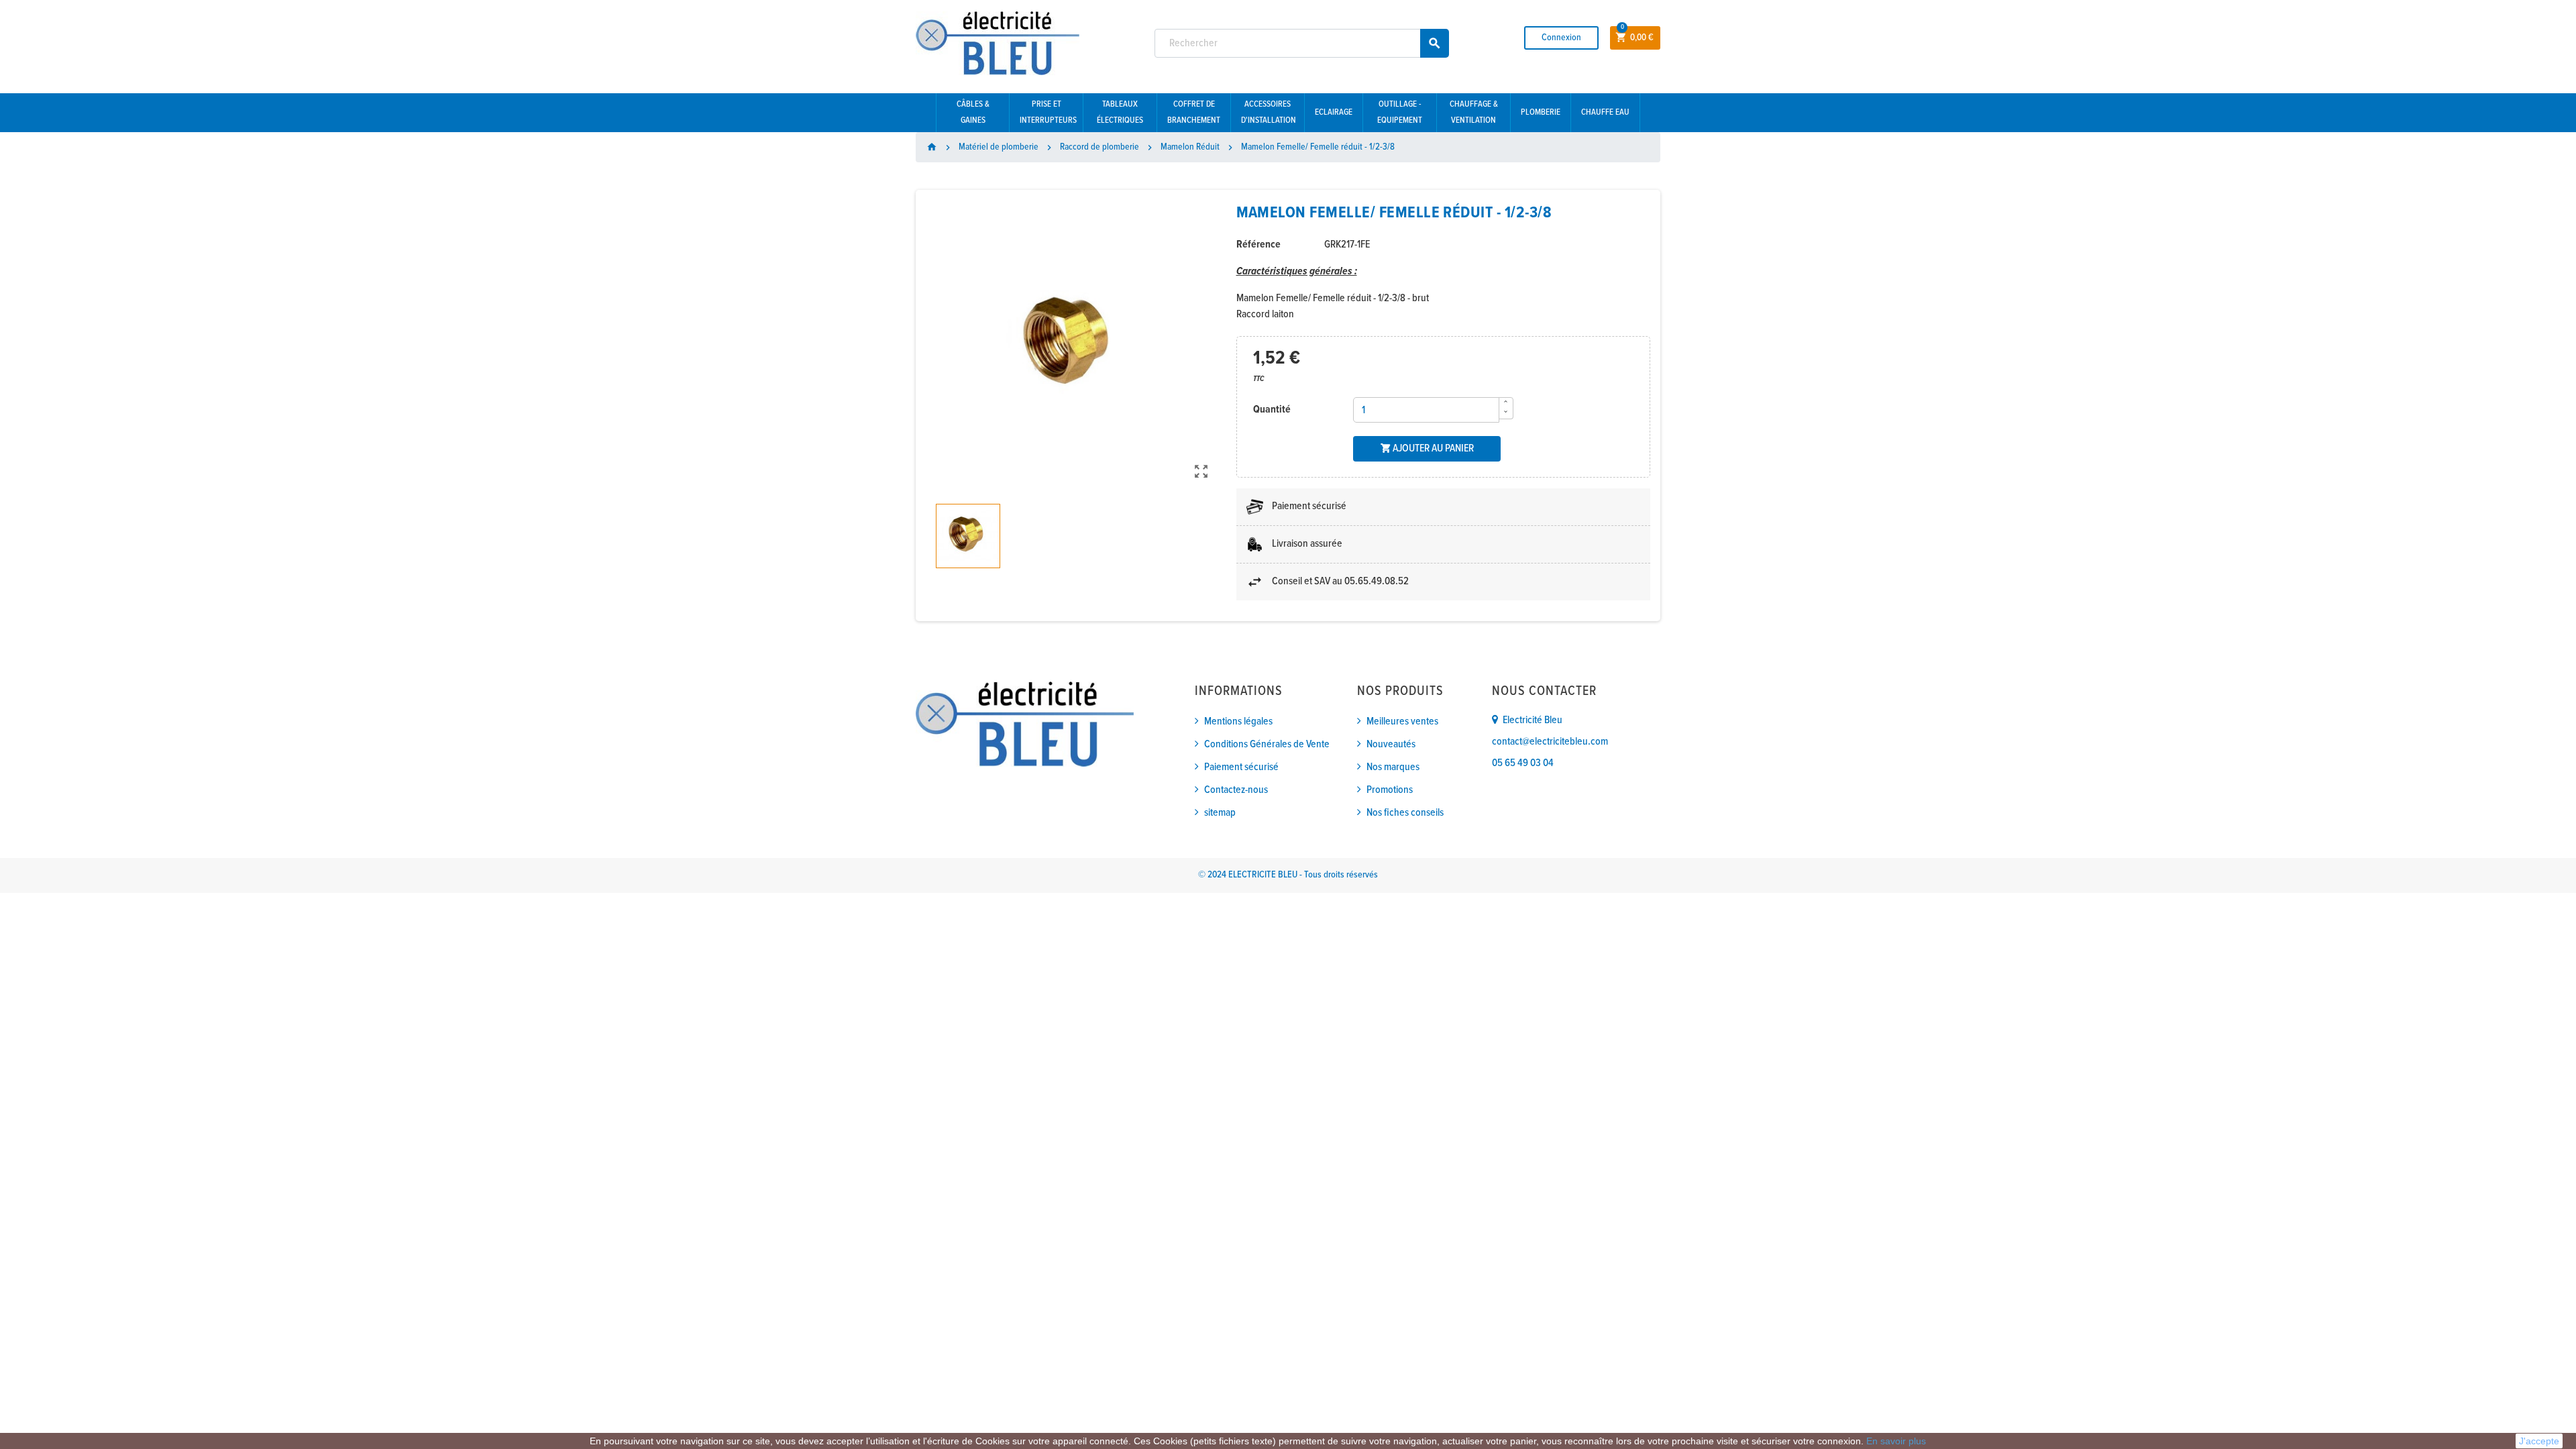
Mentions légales (1238, 721)
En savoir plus (1896, 1441)
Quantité (1272, 410)
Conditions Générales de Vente (1267, 744)
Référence (1258, 245)
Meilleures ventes (1402, 721)
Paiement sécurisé (1241, 767)
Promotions (1390, 790)
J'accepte (2539, 1441)
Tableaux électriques (1120, 112)
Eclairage (1334, 112)
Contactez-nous (1236, 790)
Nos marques (1393, 767)
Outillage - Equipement (1400, 112)
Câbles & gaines (973, 112)
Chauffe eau (1605, 112)
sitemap (1220, 813)
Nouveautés (1391, 744)
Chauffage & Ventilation (1474, 112)
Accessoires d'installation (1269, 112)
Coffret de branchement (1194, 112)
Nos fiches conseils (1405, 813)
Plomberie (1541, 112)
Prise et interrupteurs (1048, 112)
